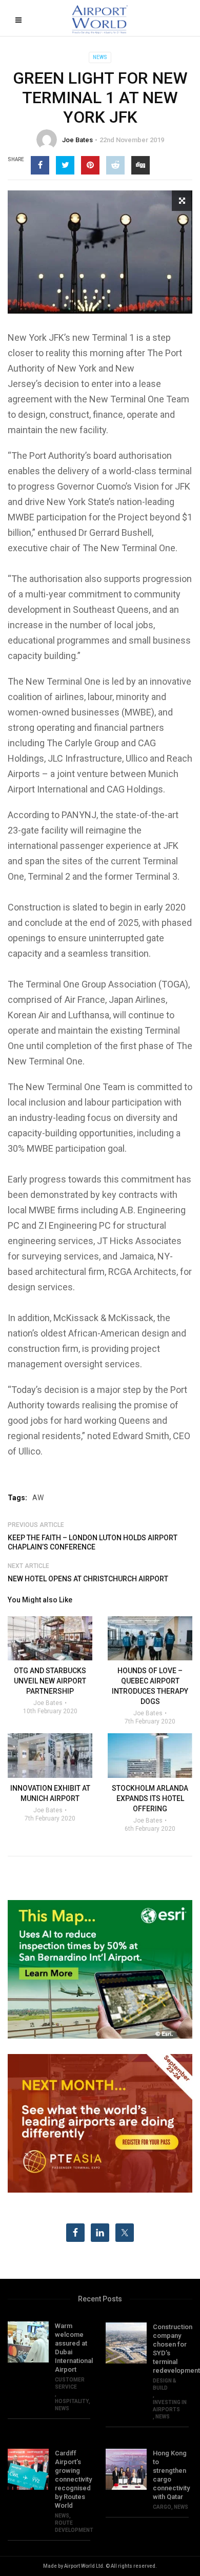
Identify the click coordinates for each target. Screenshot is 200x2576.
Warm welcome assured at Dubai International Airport (73, 2348)
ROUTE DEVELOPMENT (74, 2526)
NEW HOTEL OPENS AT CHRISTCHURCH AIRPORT (88, 1579)
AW (38, 1498)
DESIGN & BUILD (165, 2384)
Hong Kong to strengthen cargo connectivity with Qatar (171, 2475)
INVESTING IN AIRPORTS (170, 2406)
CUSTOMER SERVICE (70, 2383)
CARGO (162, 2507)
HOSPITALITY (72, 2401)
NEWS (100, 57)
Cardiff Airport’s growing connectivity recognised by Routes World (73, 2479)
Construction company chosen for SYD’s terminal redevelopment (171, 2349)
